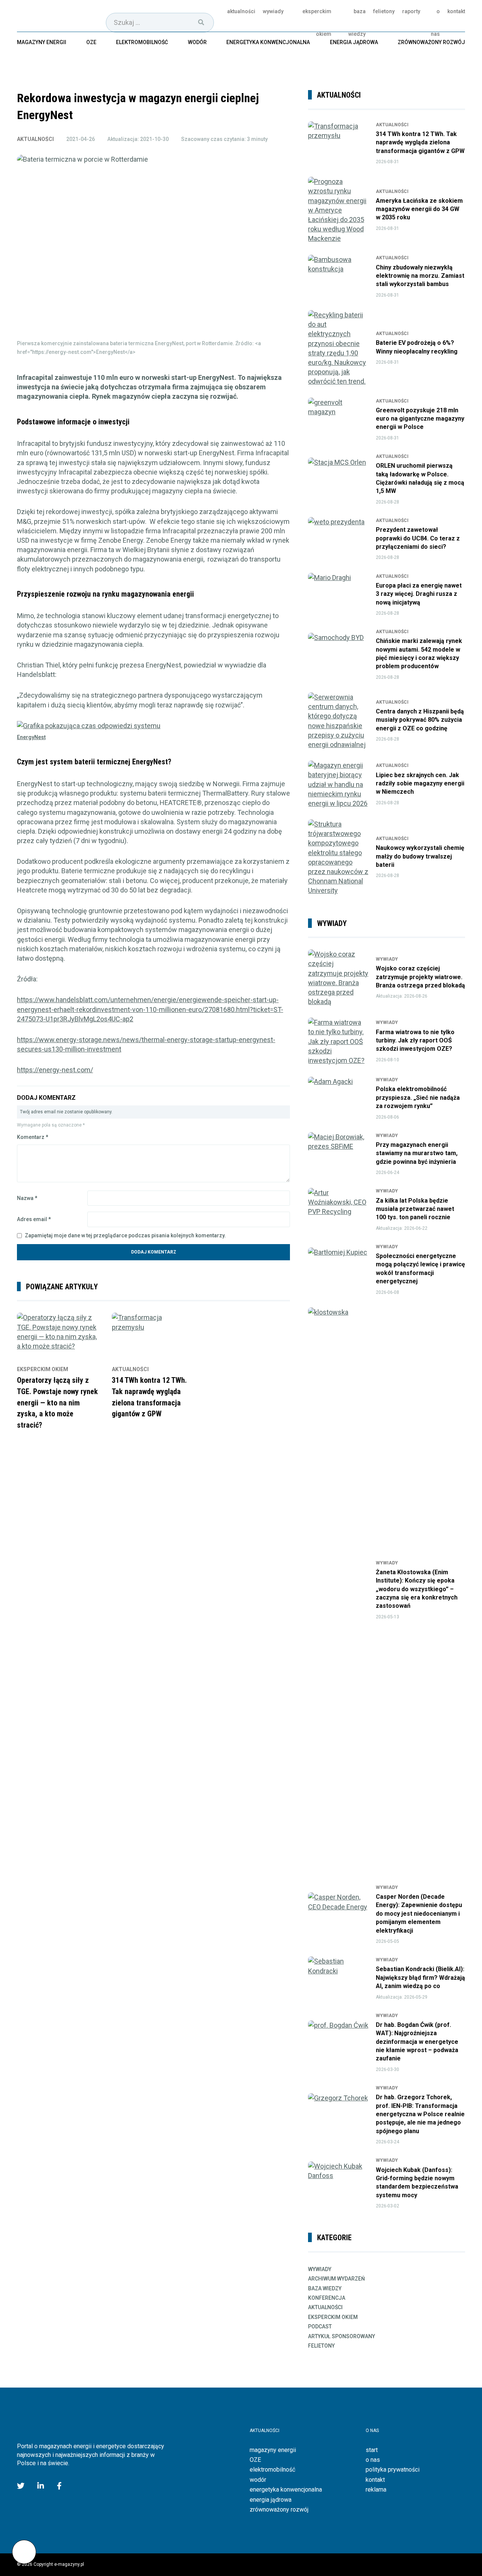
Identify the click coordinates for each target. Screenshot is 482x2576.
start (372, 2450)
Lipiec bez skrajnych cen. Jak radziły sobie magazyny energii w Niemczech (420, 784)
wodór (197, 42)
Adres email (34, 1219)
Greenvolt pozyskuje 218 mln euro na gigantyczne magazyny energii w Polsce (420, 419)
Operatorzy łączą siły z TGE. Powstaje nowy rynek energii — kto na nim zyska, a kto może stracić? (57, 1402)
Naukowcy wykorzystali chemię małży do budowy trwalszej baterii (420, 856)
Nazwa (27, 1198)
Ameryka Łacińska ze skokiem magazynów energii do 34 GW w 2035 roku (419, 209)
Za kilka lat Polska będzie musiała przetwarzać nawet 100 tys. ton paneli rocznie (415, 1209)
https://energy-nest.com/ (55, 1070)
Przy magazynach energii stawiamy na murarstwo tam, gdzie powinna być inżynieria (417, 1153)
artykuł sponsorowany (342, 2336)
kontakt (456, 11)
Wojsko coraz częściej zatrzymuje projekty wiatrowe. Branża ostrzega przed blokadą (420, 977)
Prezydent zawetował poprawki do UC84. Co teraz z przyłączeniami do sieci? (418, 538)
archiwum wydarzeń (336, 2279)
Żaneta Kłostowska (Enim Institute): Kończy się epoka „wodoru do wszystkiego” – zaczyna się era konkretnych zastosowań (417, 1589)
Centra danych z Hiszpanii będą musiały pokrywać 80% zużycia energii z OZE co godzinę (420, 720)
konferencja (327, 2298)
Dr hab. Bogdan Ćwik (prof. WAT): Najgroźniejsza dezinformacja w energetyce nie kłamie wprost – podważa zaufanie (417, 2042)
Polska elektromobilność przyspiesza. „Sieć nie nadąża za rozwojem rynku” (418, 1097)
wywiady (273, 11)
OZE (91, 42)
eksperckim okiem (317, 23)
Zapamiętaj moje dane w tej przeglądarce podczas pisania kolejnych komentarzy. (125, 1235)
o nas (435, 23)
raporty (411, 11)
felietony (384, 11)
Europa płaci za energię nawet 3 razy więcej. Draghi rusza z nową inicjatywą (419, 594)
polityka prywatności (393, 2470)
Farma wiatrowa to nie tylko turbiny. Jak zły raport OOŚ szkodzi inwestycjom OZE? (415, 1041)
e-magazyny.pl (55, 16)
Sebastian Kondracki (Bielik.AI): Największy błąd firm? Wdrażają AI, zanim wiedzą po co (420, 1978)
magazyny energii (42, 42)
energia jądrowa (354, 42)
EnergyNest (31, 737)
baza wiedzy (357, 23)
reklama (376, 2490)
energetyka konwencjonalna (268, 42)
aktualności (241, 11)
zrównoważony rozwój (431, 42)
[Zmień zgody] (24, 2552)
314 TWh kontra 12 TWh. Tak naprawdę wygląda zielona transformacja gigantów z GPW (420, 142)
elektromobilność (142, 42)
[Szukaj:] (160, 22)
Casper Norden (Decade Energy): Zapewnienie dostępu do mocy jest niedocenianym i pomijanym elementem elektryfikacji (419, 1914)
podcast (320, 2327)
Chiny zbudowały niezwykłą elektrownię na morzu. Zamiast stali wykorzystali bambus (420, 276)
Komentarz (33, 1137)
